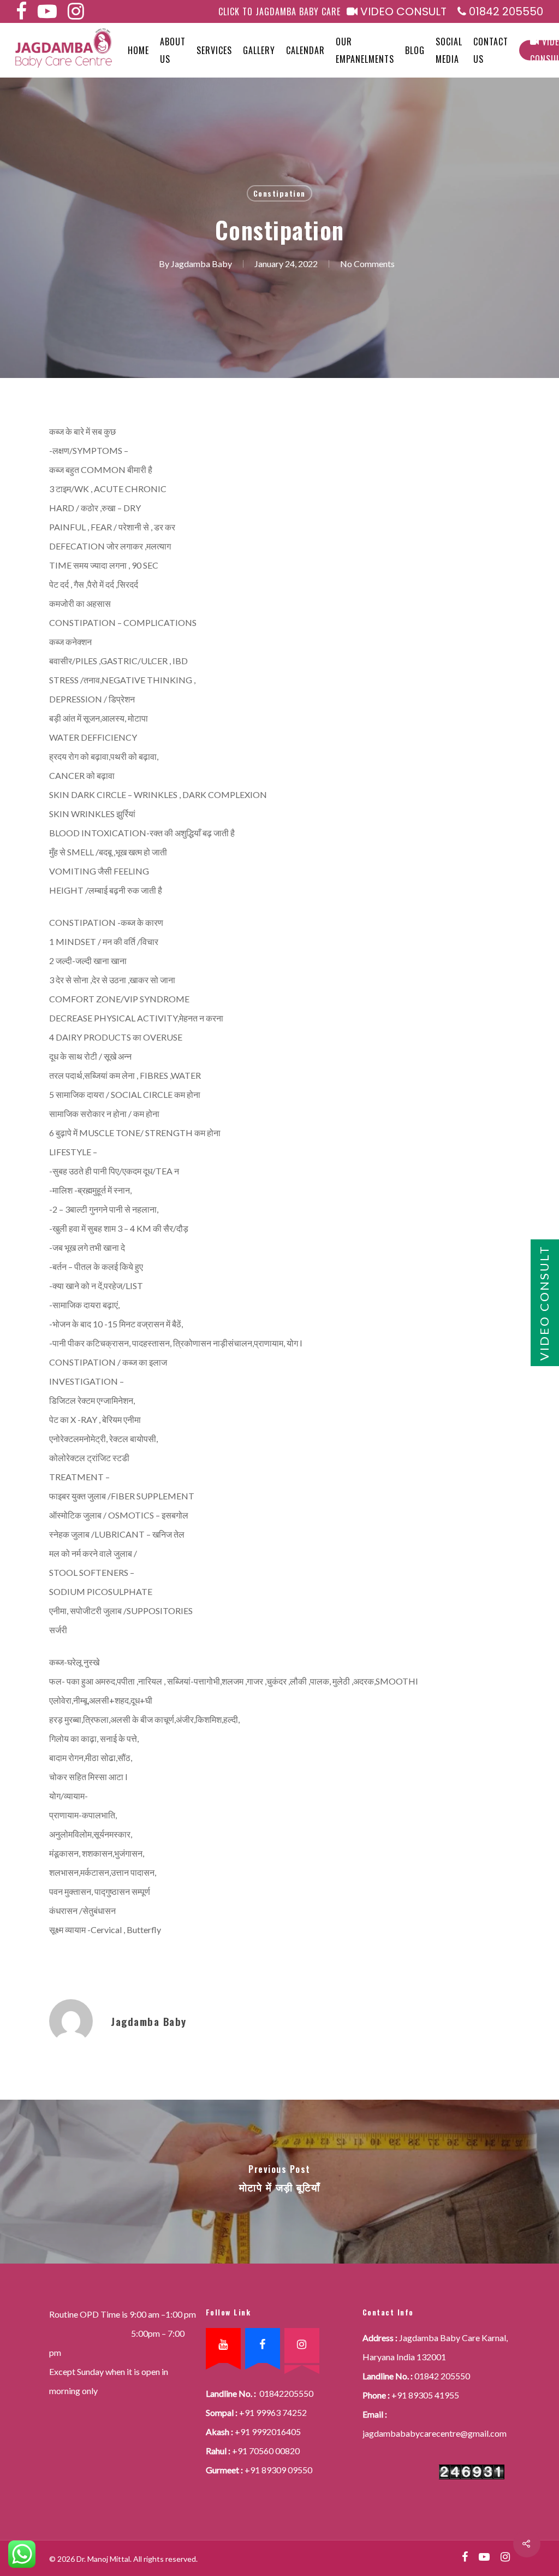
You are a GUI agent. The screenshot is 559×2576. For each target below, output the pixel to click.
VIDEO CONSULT (402, 12)
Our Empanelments (365, 50)
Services (214, 50)
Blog (415, 50)
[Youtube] (223, 2345)
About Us (173, 50)
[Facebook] (263, 2345)
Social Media (449, 50)
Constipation (279, 193)
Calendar (305, 50)
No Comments (367, 264)
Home (138, 50)
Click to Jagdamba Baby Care (279, 11)
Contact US (491, 50)
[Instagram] (302, 2345)
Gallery (259, 50)
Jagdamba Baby (201, 264)
